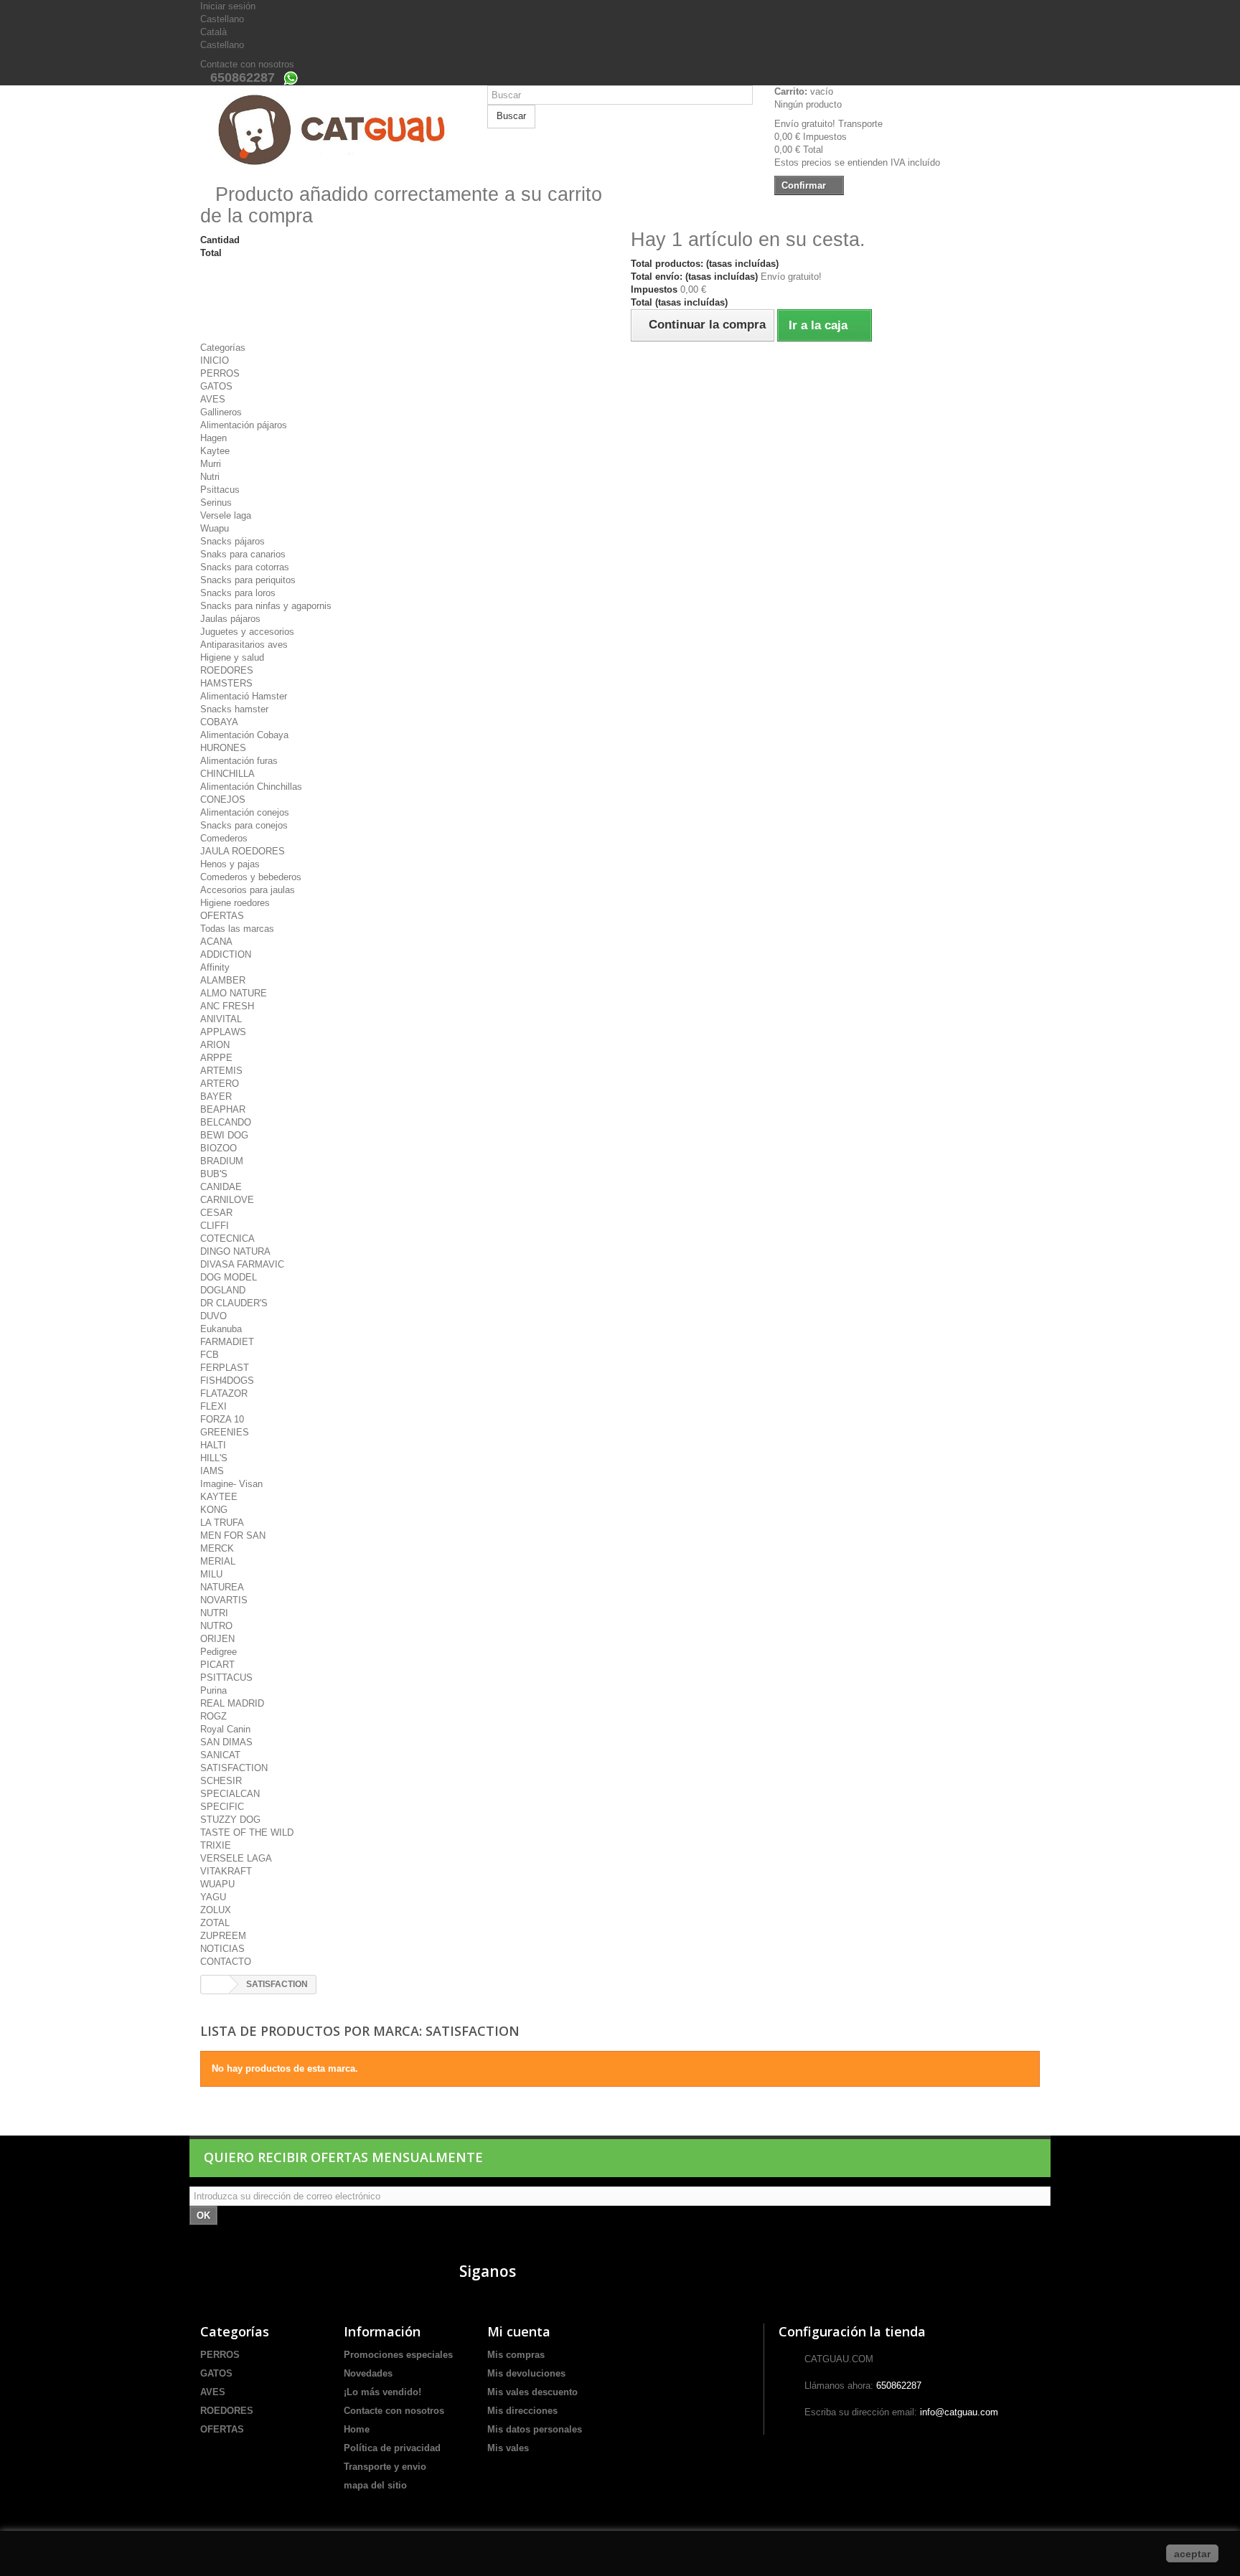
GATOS (216, 386)
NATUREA (222, 1587)
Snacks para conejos (244, 825)
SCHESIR (221, 1781)
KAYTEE (219, 1497)
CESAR (216, 1213)
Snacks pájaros (232, 541)
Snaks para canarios (243, 554)
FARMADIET (227, 1342)
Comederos (224, 838)
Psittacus (220, 490)
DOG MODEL (229, 1277)
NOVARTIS (224, 1600)
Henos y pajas (230, 864)
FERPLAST (225, 1368)
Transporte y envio (385, 2467)
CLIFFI (215, 1226)
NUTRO (216, 1626)
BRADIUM (222, 1161)
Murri (211, 464)
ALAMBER (223, 980)
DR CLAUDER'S (234, 1303)
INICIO (215, 360)
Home (357, 2429)
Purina (213, 1690)
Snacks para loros (238, 593)
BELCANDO (226, 1122)
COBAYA (219, 722)
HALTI (213, 1445)
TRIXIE (216, 1845)
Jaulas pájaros (230, 619)
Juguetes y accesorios (247, 632)
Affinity (215, 967)
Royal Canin (225, 1729)
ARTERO (220, 1084)
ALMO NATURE (234, 993)
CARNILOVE (227, 1200)
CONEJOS (223, 799)
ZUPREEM (223, 1936)
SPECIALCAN (230, 1794)
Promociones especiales (398, 2355)
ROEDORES (227, 670)
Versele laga (226, 515)
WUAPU (217, 1884)
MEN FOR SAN (233, 1535)
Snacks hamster (234, 709)
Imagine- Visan (231, 1484)
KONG (214, 1510)
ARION (215, 1045)
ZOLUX (216, 1910)
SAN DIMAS (226, 1742)
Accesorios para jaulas (248, 890)
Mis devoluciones (526, 2373)
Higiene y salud (232, 657)
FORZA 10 (222, 1419)
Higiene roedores (235, 903)
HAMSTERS (226, 683)
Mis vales (508, 2448)
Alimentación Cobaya (244, 735)
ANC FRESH (227, 1006)
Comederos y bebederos (251, 877)
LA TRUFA (222, 1523)
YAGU (213, 1897)
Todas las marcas (237, 929)
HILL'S (214, 1458)
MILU (211, 1574)
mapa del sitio (375, 2485)
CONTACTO (226, 1962)
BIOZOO (219, 1148)
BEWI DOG (224, 1135)
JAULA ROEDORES (243, 851)
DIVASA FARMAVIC (242, 1264)
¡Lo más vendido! (382, 2392)
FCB (210, 1355)
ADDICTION (226, 954)
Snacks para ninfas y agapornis (266, 606)
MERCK (217, 1548)
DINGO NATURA (235, 1251)
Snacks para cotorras (245, 567)
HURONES (223, 748)
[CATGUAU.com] (333, 130)
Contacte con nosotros (247, 64)
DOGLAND (223, 1290)
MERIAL (218, 1561)
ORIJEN (217, 1639)
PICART (217, 1665)
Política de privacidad (392, 2448)
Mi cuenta (519, 2331)
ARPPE (216, 1058)
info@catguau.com (959, 2412)
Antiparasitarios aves (244, 645)
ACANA (216, 942)
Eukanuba (221, 1329)
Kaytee (215, 451)
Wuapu (215, 528)
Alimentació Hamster (244, 696)
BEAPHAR (223, 1109)
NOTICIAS (222, 1949)
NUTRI (214, 1613)
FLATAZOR (224, 1393)
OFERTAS (222, 916)
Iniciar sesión (228, 6)
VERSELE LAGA (236, 1858)
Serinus (216, 503)
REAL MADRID (232, 1703)
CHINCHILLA (227, 774)
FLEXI (213, 1406)
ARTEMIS (221, 1071)
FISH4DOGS (227, 1381)
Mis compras (516, 2355)
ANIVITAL (221, 1019)
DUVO (213, 1316)
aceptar (1192, 2554)
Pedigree (219, 1652)
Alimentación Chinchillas (251, 787)
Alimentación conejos (245, 812)
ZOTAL (215, 1923)
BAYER (216, 1096)
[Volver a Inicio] (215, 1985)
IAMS (212, 1471)
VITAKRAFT (226, 1871)
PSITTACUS (226, 1678)
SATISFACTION (234, 1768)
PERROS (220, 373)
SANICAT (220, 1755)
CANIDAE (221, 1187)
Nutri (210, 477)
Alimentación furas (239, 761)
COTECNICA (227, 1239)
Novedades (368, 2373)
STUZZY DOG (230, 1820)
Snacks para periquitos (248, 580)
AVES (213, 399)
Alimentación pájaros (244, 425)
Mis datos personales (535, 2429)
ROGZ (213, 1716)
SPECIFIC (222, 1807)
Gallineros (221, 412)
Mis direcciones (522, 2411)
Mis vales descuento (532, 2392)
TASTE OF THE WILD (247, 1832)
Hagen (213, 438)
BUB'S (214, 1174)
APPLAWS (223, 1032)
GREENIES (225, 1432)
